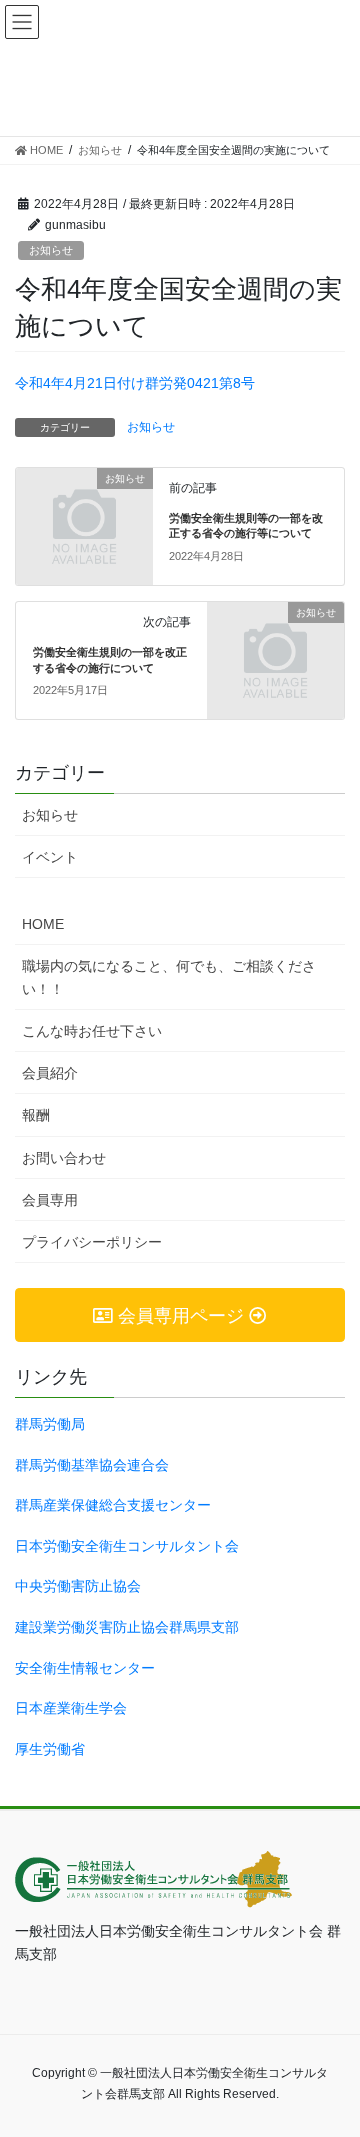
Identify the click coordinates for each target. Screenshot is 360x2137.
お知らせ (51, 250)
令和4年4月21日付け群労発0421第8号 (135, 383)
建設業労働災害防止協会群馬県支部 (127, 1627)
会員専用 (50, 1200)
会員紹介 (50, 1073)
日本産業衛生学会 (71, 1708)
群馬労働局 (50, 1424)
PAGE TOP (352, 2046)
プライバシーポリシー (92, 1242)
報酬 (36, 1115)
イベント (50, 857)
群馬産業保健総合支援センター (113, 1505)
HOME (43, 924)
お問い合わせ (64, 1158)
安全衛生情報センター (85, 1668)
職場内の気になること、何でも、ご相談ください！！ (169, 977)
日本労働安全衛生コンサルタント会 (127, 1546)
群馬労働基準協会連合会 (92, 1465)
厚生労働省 (50, 1749)
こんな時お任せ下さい (92, 1031)
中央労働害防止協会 (78, 1586)
